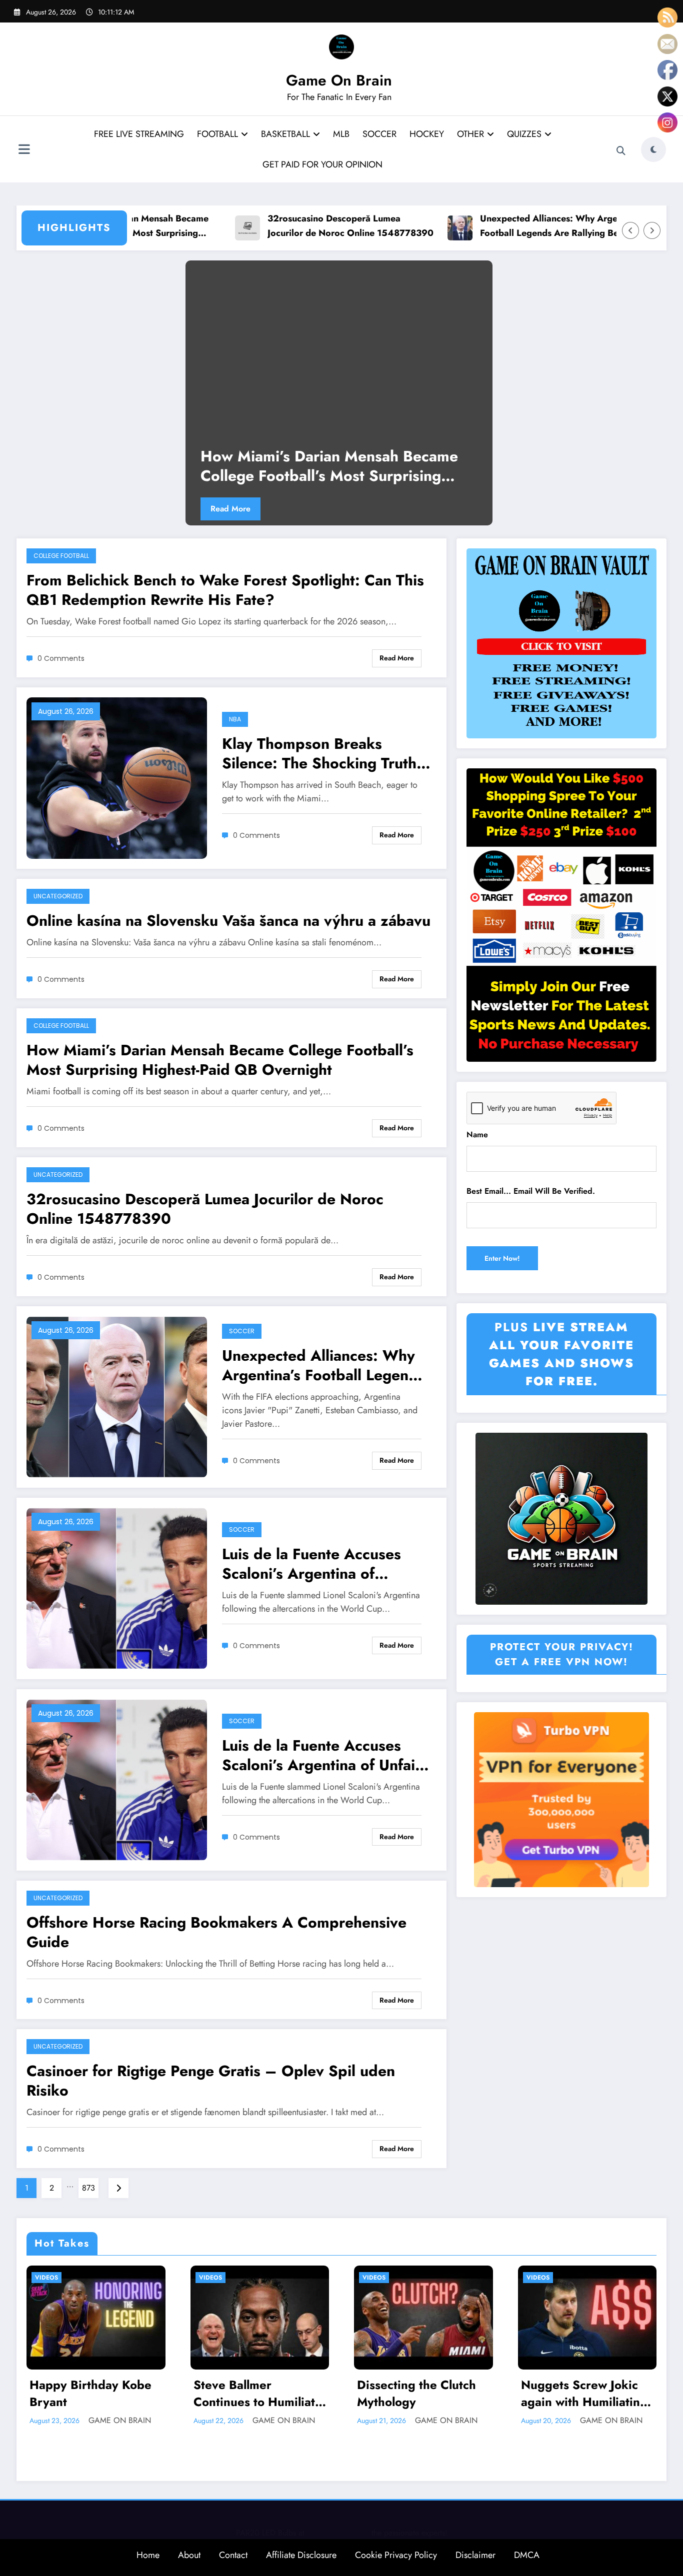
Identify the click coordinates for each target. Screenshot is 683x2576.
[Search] (621, 151)
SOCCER (379, 134)
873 (88, 2188)
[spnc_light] (653, 149)
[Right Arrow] (652, 230)
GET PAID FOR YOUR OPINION (322, 164)
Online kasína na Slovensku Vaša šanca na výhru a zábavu (228, 921)
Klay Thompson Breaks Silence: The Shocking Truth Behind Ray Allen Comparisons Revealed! (319, 753)
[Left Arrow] (630, 230)
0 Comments (61, 658)
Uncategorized (58, 896)
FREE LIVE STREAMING (139, 134)
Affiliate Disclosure (301, 2555)
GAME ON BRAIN (120, 2420)
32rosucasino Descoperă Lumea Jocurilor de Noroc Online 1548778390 (283, 226)
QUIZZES (524, 134)
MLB (341, 134)
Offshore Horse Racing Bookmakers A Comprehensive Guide (216, 1932)
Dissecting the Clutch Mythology (416, 2393)
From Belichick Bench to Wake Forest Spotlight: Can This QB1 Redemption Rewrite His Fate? (225, 590)
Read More (230, 509)
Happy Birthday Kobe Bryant (90, 2393)
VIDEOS (46, 2278)
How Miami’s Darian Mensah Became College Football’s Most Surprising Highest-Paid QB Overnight (329, 466)
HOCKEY (427, 134)
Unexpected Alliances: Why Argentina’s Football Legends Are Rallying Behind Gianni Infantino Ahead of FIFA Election (495, 226)
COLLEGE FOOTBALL (61, 556)
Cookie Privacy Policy (396, 2555)
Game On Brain (339, 80)
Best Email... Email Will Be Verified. (531, 1191)
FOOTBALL (217, 134)
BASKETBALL (285, 134)
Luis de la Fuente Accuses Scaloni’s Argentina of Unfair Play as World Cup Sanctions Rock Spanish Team (323, 1755)
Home (148, 2555)
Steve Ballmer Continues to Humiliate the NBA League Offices (258, 2393)
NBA (235, 719)
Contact (233, 2555)
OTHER (470, 134)
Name (477, 1135)
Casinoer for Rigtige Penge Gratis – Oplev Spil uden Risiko (211, 2081)
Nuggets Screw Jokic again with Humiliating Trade (584, 2393)
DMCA (527, 2555)
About (189, 2555)
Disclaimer (475, 2555)
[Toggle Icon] (24, 150)
